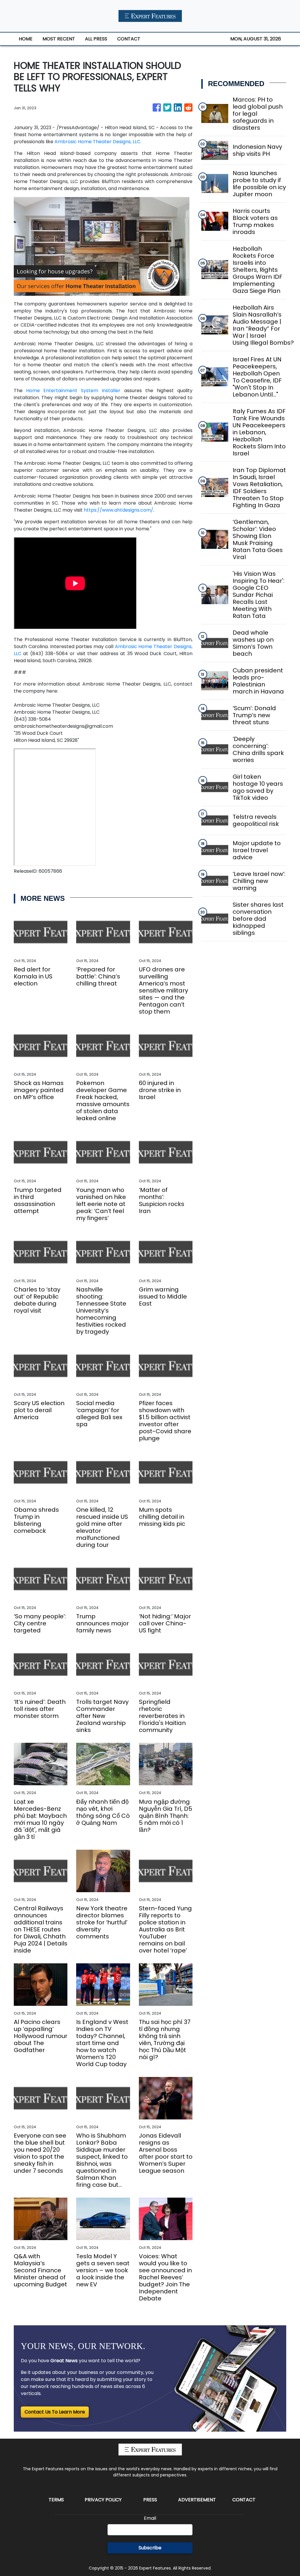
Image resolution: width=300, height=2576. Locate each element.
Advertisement (197, 2500)
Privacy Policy (103, 2500)
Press (150, 2500)
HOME (26, 39)
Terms (56, 2500)
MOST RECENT (59, 39)
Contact (244, 2500)
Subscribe (150, 2548)
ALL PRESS (96, 39)
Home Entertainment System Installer (73, 391)
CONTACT (129, 39)
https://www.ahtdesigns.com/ (119, 510)
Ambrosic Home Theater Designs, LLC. (97, 142)
